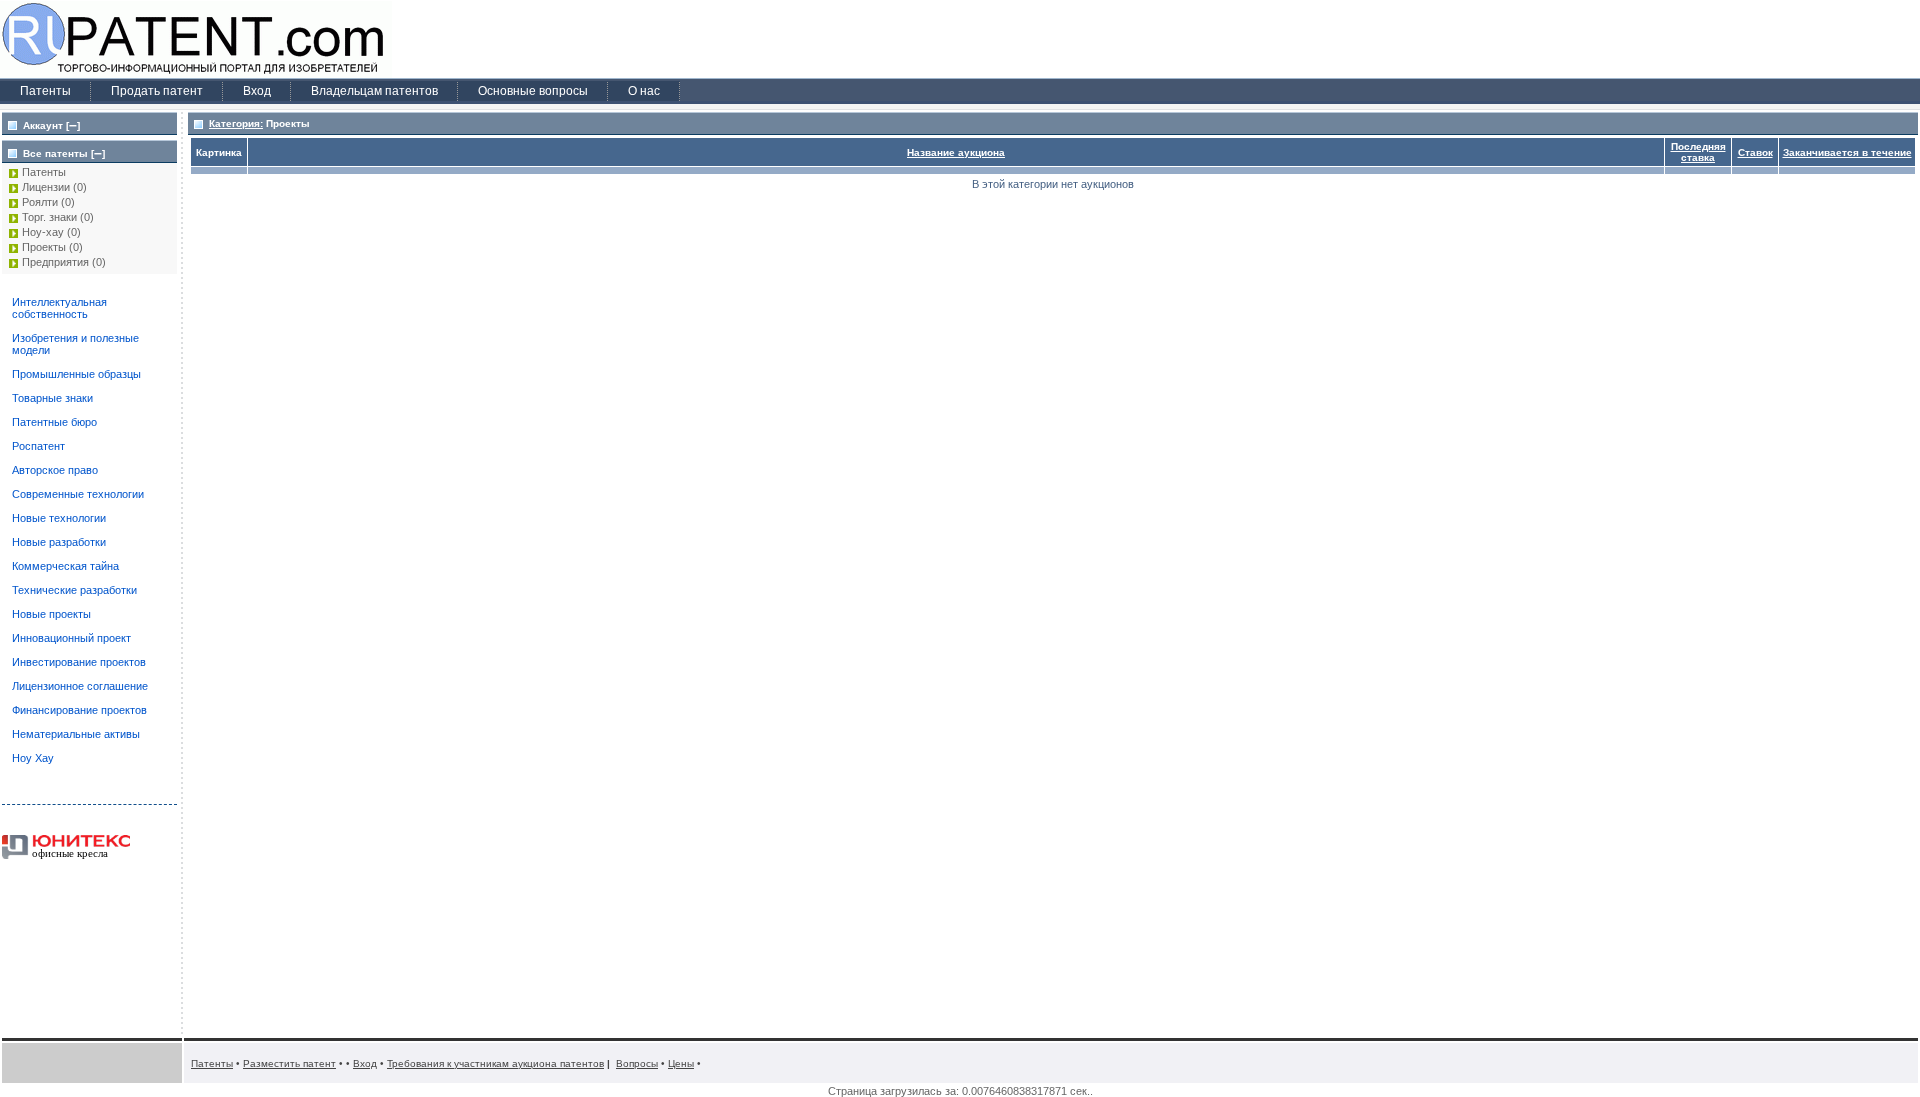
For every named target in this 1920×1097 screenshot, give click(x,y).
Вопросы (637, 1063)
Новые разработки (59, 542)
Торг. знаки (49, 217)
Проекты (44, 247)
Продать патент (157, 91)
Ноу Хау (33, 758)
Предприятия (55, 262)
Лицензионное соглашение (80, 686)
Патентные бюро (54, 422)
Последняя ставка (1698, 152)
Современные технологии (78, 494)
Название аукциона (956, 152)
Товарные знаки (52, 398)
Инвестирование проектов (79, 662)
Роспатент (38, 446)
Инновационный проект (71, 638)
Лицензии (46, 187)
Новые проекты (51, 614)
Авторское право (55, 470)
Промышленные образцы (76, 374)
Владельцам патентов (374, 91)
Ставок (1755, 152)
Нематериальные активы (76, 734)
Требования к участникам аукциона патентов (495, 1063)
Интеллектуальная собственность (59, 308)
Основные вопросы (533, 91)
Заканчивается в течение (1847, 152)
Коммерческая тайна (65, 566)
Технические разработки (74, 590)
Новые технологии (59, 518)
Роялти (40, 202)
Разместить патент (289, 1063)
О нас (644, 91)
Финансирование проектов (79, 710)
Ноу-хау (43, 232)
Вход (257, 91)
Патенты (45, 91)
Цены (681, 1063)
